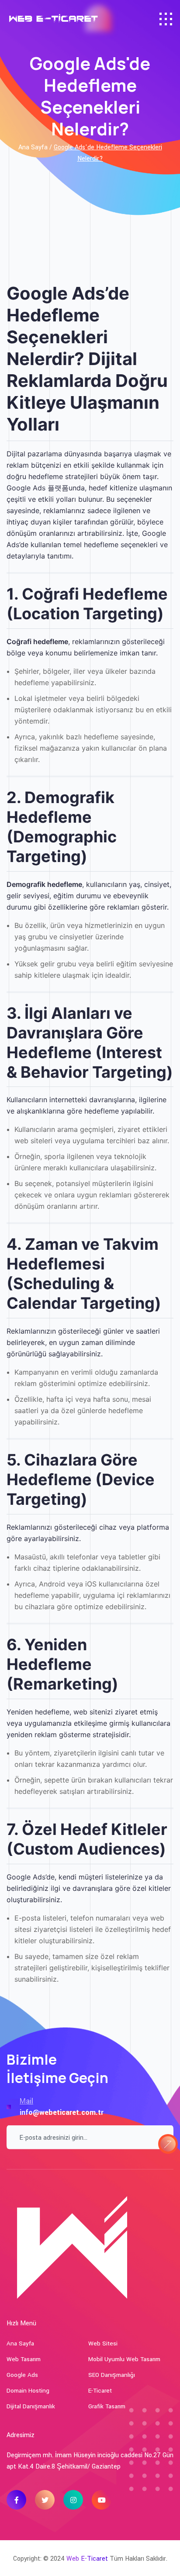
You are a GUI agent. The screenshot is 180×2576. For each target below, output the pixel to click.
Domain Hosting (28, 2391)
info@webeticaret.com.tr (62, 2112)
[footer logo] (72, 2244)
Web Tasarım (24, 2359)
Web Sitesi (103, 2343)
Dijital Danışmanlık (31, 2406)
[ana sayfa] (56, 19)
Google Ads (22, 2375)
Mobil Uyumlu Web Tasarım (124, 2359)
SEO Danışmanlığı (112, 2375)
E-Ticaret (100, 2391)
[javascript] (166, 19)
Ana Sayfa (20, 2343)
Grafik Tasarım (107, 2406)
